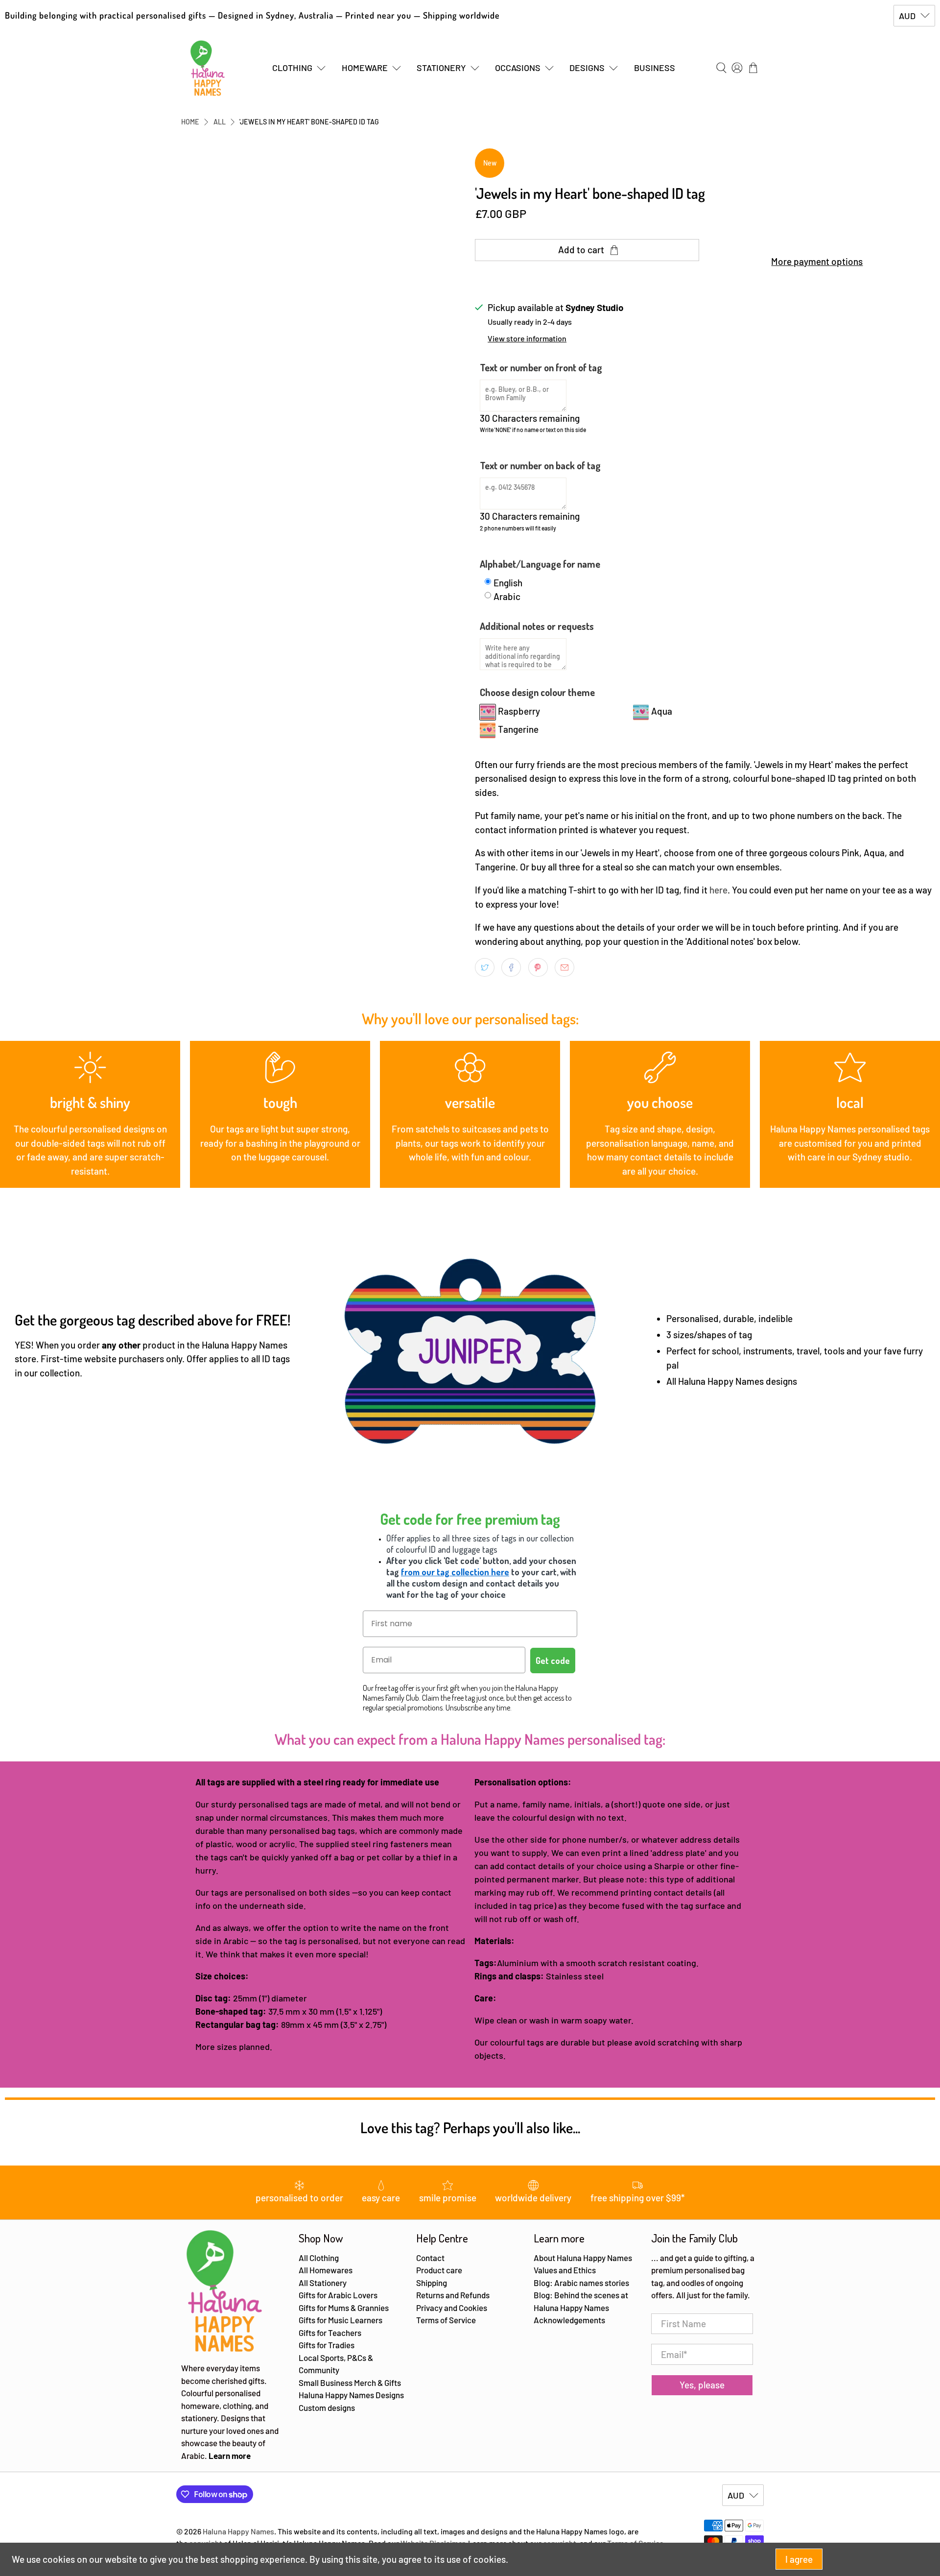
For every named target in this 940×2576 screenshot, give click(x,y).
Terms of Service (446, 2320)
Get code (553, 1661)
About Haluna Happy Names (583, 2258)
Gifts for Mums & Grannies (344, 2308)
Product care (439, 2270)
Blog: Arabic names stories (581, 2283)
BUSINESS (655, 68)
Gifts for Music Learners (341, 2320)
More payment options (817, 261)
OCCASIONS (518, 68)
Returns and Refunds (453, 2295)
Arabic (507, 596)
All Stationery (323, 2283)
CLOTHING (292, 68)
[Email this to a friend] (564, 967)
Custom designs (327, 2407)
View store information (527, 338)
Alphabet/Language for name (540, 564)
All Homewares (326, 2270)
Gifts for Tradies (327, 2345)
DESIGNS (587, 68)
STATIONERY (441, 68)
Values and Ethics (565, 2270)
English (508, 583)
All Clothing (319, 2258)
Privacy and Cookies (452, 2308)
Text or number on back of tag (540, 465)
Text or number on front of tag (541, 367)
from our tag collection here (455, 1572)
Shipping (432, 2283)
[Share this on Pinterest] (538, 967)
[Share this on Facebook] (511, 967)
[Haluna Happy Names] (208, 68)
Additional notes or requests (537, 626)
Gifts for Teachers (330, 2333)
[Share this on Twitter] (485, 967)
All (220, 122)
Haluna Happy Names (238, 2531)
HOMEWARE (365, 68)
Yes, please (702, 2385)
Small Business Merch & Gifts (350, 2383)
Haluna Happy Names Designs (351, 2395)
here (718, 890)
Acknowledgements (569, 2320)
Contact (430, 2258)
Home (190, 122)
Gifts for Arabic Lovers (338, 2295)
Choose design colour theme (537, 692)
